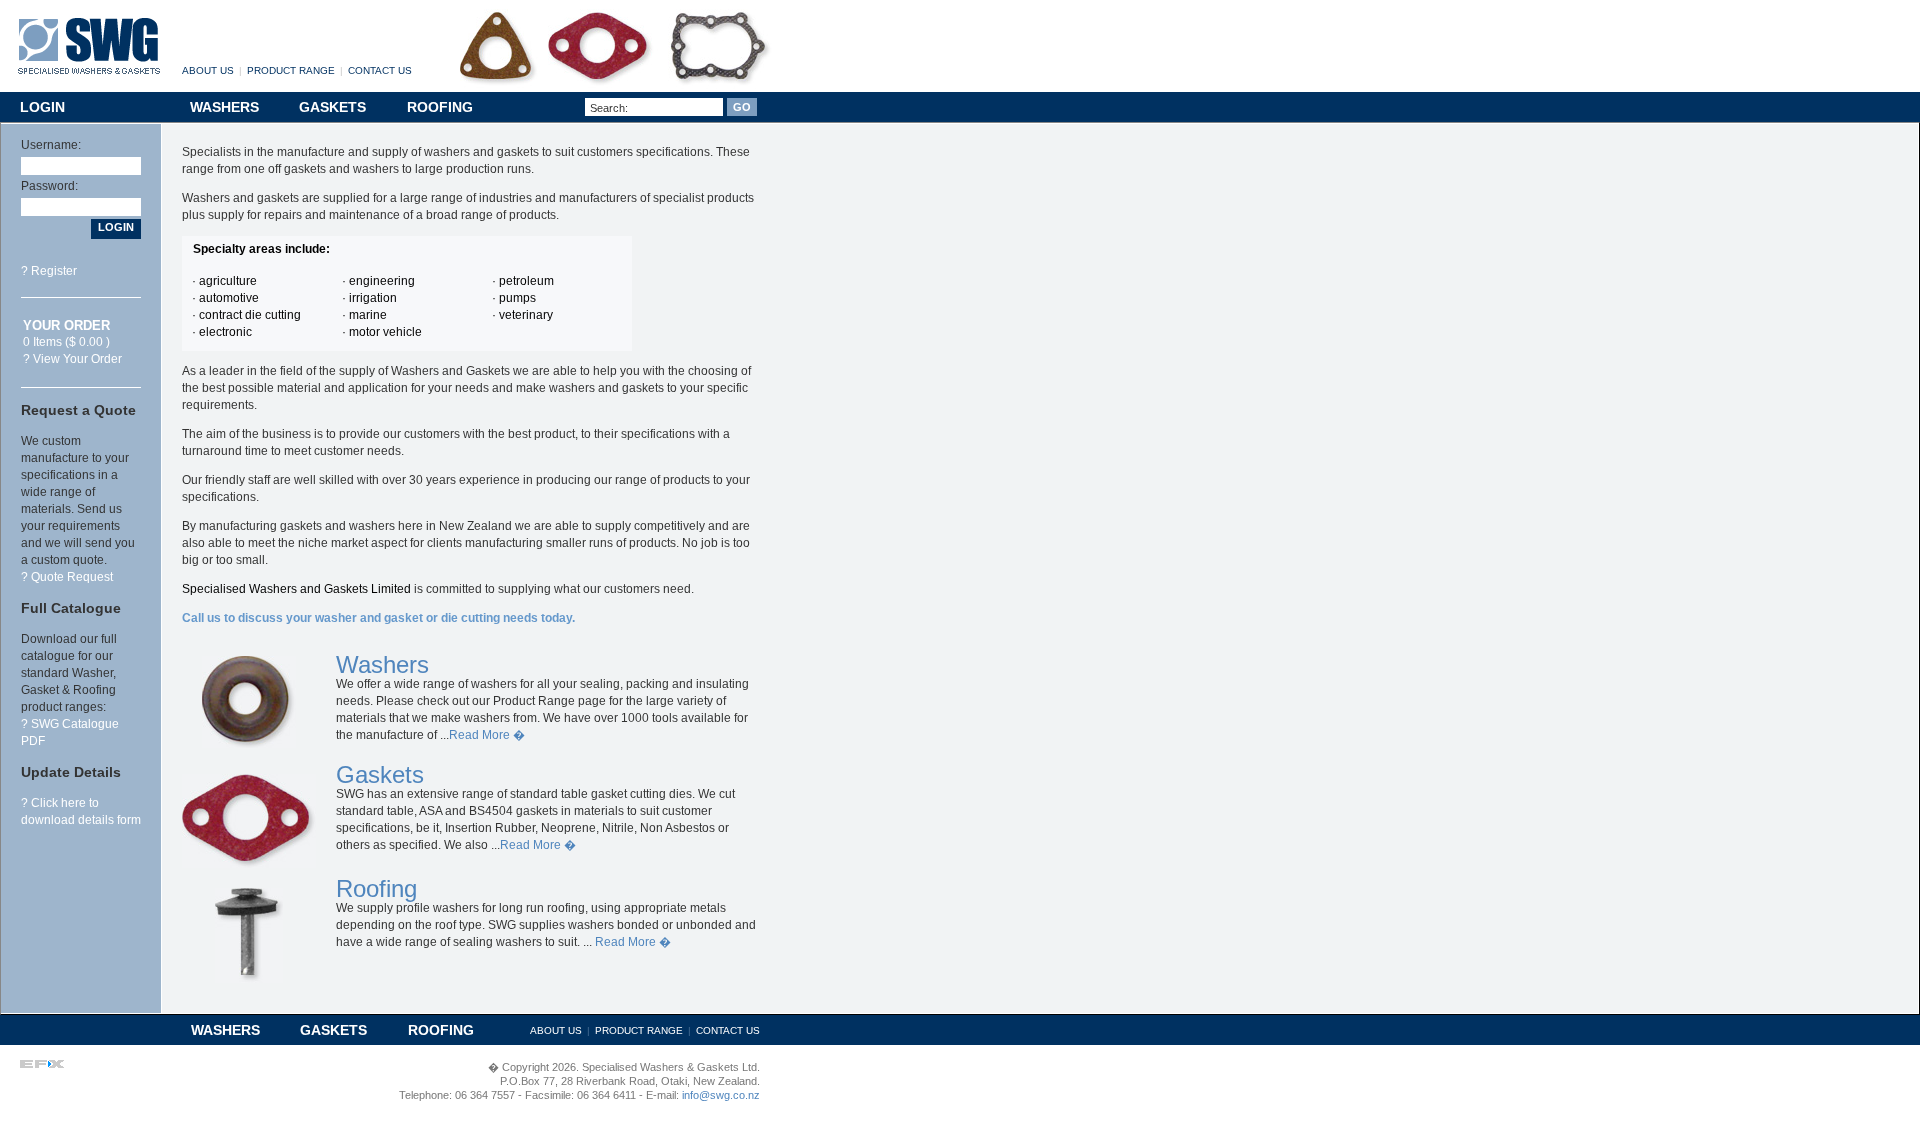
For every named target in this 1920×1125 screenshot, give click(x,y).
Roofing (376, 888)
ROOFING (440, 107)
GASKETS (332, 107)
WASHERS (224, 107)
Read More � (487, 735)
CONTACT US (380, 70)
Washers (382, 664)
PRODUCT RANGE (291, 70)
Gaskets (380, 774)
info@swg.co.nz (719, 1095)
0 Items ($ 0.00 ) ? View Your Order (72, 342)
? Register (49, 271)
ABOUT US (208, 70)
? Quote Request (67, 577)
